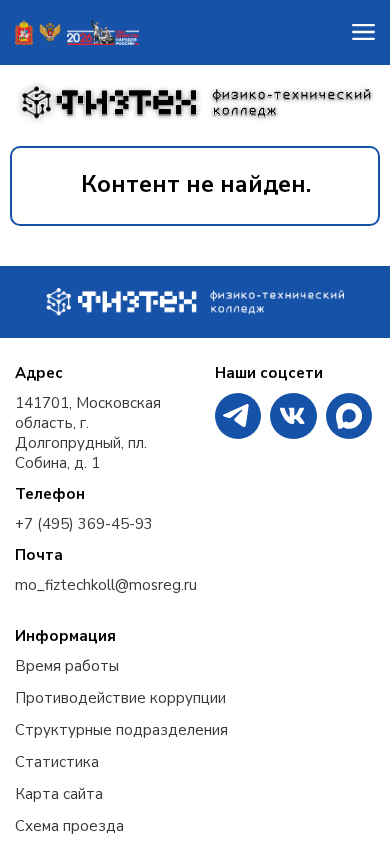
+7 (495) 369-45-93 (84, 524)
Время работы (67, 666)
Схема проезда (69, 826)
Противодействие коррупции (120, 698)
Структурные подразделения (121, 730)
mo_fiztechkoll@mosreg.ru (106, 585)
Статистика (57, 762)
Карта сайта (59, 794)
